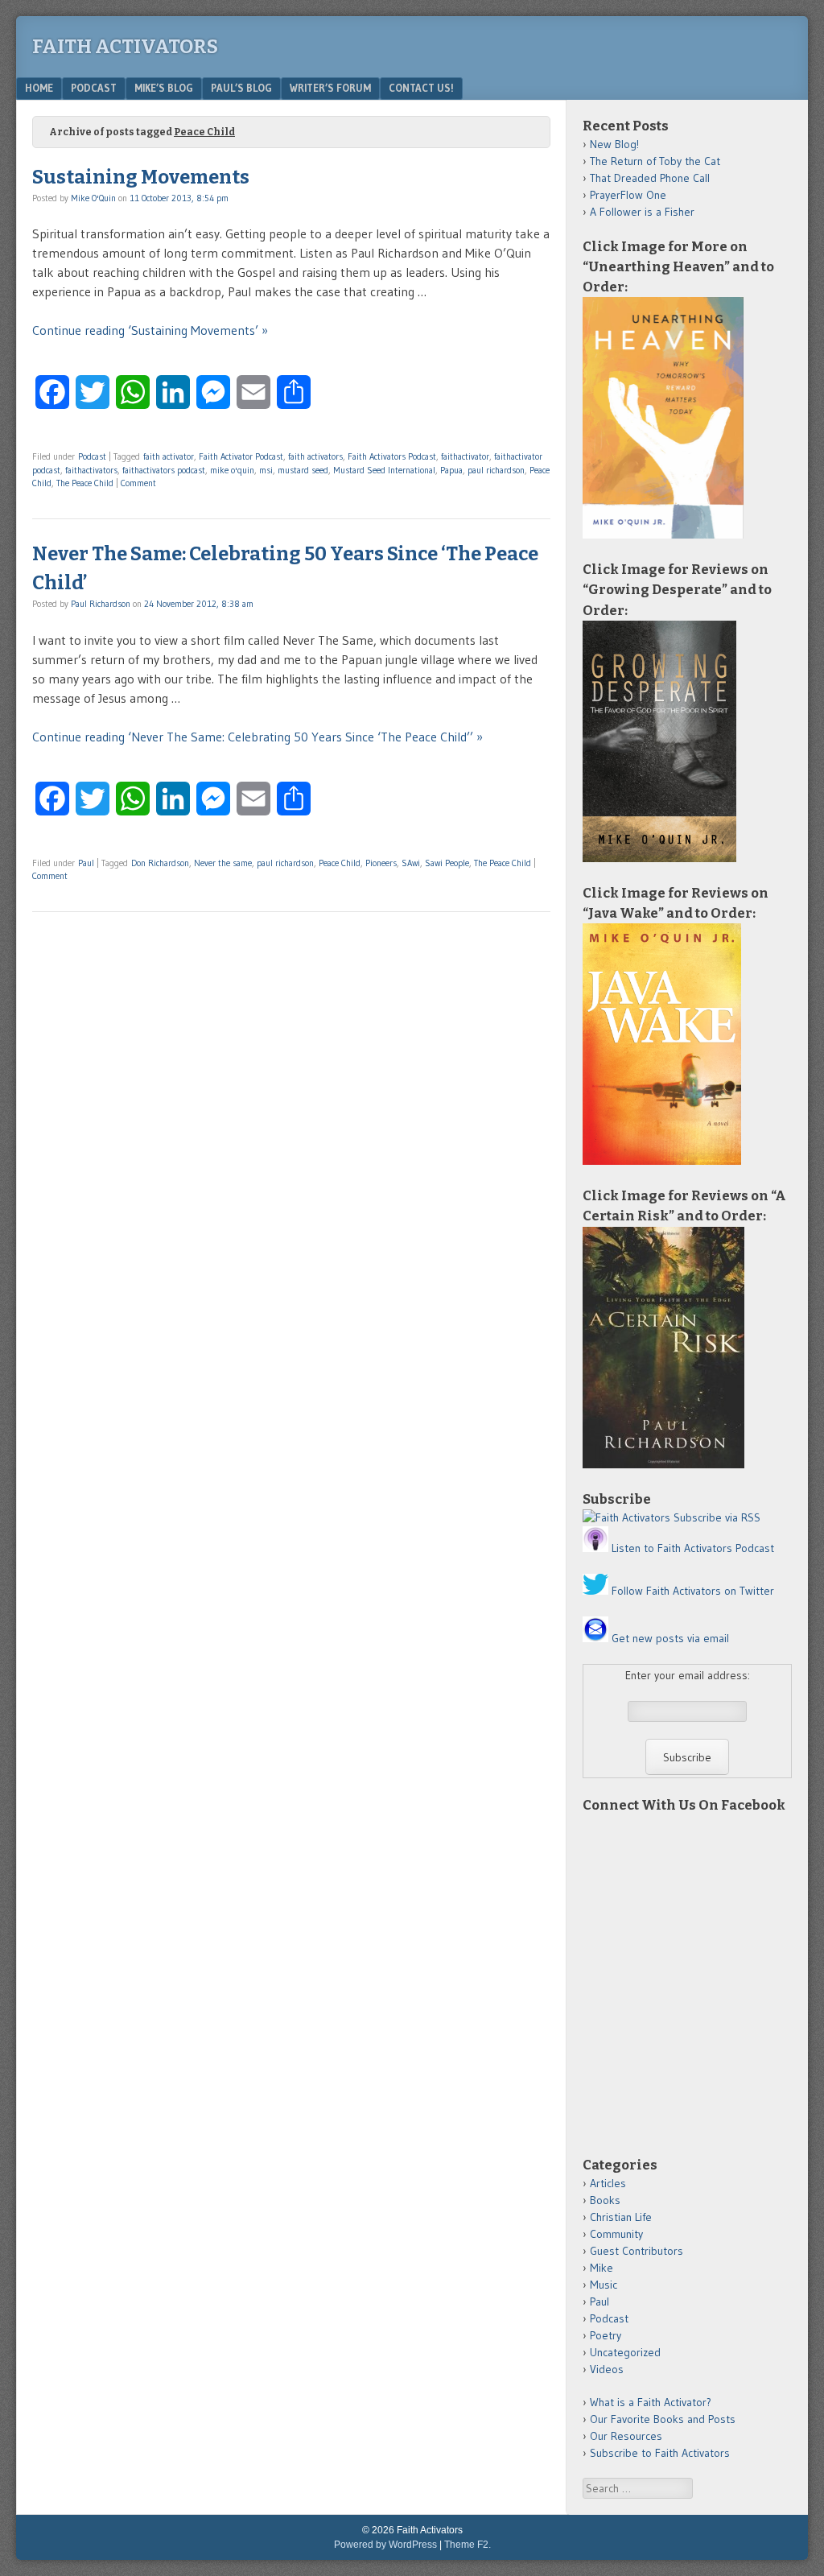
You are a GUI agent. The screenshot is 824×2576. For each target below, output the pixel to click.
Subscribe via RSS (717, 1517)
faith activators (315, 456)
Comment (138, 483)
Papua (451, 470)
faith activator (169, 456)
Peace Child (340, 863)
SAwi (411, 863)
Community (616, 2234)
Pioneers (381, 863)
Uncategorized (625, 2352)
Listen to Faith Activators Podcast (693, 1548)
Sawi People (447, 863)
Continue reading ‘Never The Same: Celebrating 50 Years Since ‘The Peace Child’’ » (257, 737)
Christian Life (621, 2217)
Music (604, 2285)
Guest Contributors (637, 2251)
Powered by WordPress (385, 2545)
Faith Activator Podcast (241, 456)
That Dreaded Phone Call (650, 178)
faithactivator (465, 456)
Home (39, 88)
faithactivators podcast (164, 470)
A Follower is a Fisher (642, 212)
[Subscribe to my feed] (626, 1517)
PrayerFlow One (628, 195)
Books (605, 2200)
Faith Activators (125, 47)
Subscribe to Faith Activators (660, 2453)
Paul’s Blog (241, 88)
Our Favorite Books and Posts (663, 2419)
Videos (607, 2369)
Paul (86, 863)
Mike (602, 2268)
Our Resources (626, 2436)
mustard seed (303, 470)
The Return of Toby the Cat (655, 161)
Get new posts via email (670, 1638)
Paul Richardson (101, 604)
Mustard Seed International (384, 470)
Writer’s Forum (330, 88)
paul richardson (496, 470)
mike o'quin (232, 470)
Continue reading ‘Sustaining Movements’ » (150, 330)
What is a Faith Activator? (651, 2402)
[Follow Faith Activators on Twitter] (595, 1591)
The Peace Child (85, 483)
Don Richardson (160, 863)
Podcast (94, 88)
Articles (608, 2183)
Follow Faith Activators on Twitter (693, 1591)
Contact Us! (421, 88)
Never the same (223, 863)
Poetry (606, 2335)
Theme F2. (468, 2545)
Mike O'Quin (93, 198)
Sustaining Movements (141, 177)
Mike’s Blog (164, 88)
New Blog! (614, 144)
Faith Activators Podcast (392, 456)
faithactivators (91, 470)
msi (266, 470)
